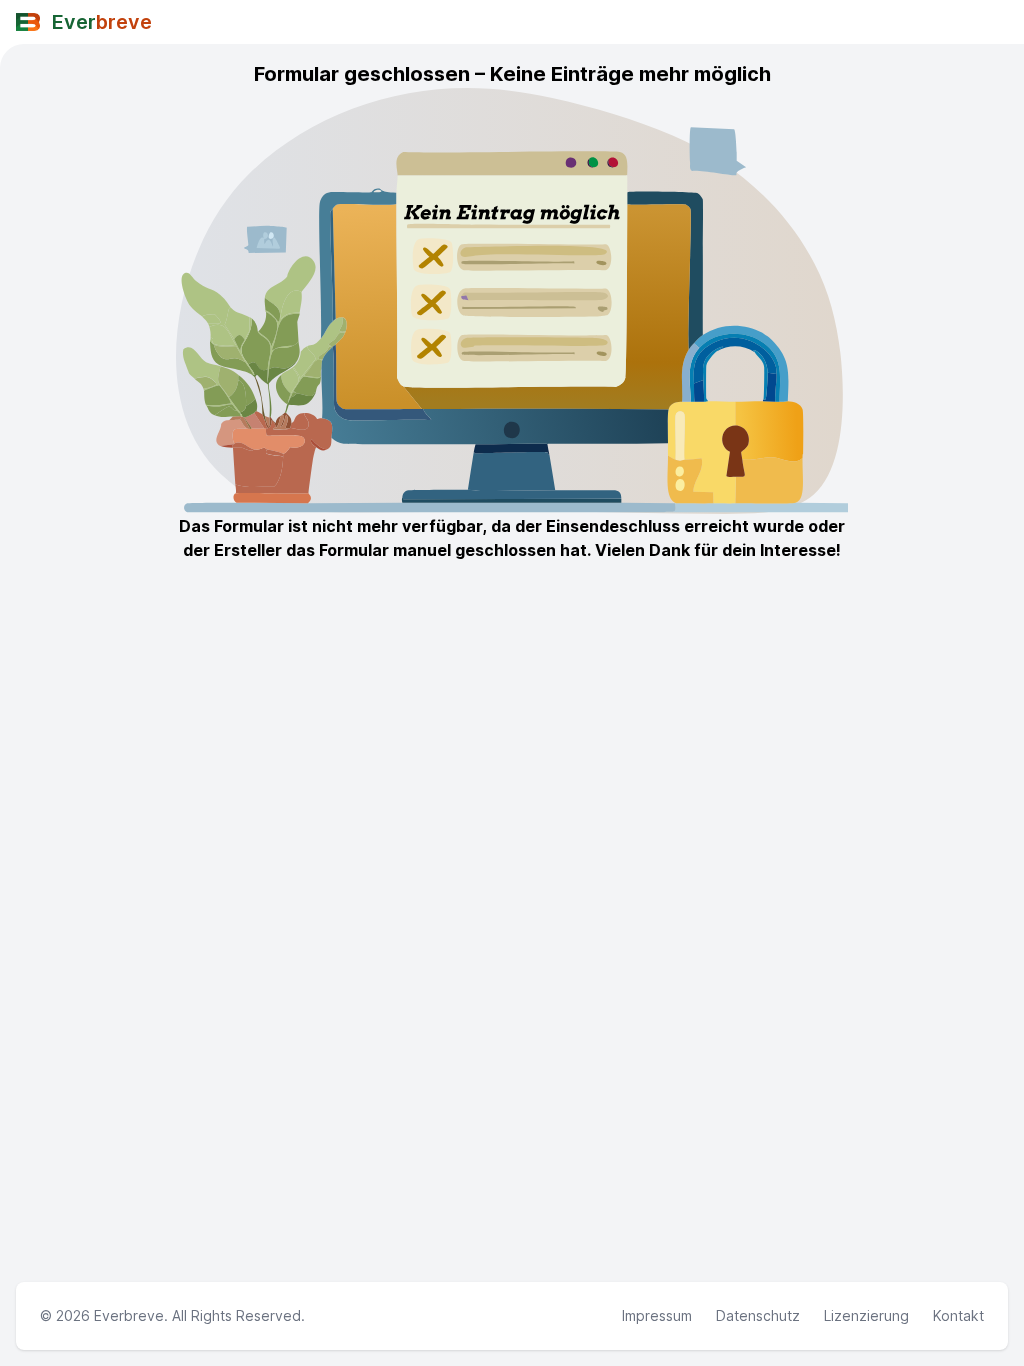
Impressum (657, 1315)
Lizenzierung (866, 1315)
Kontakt (958, 1315)
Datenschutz (758, 1315)
